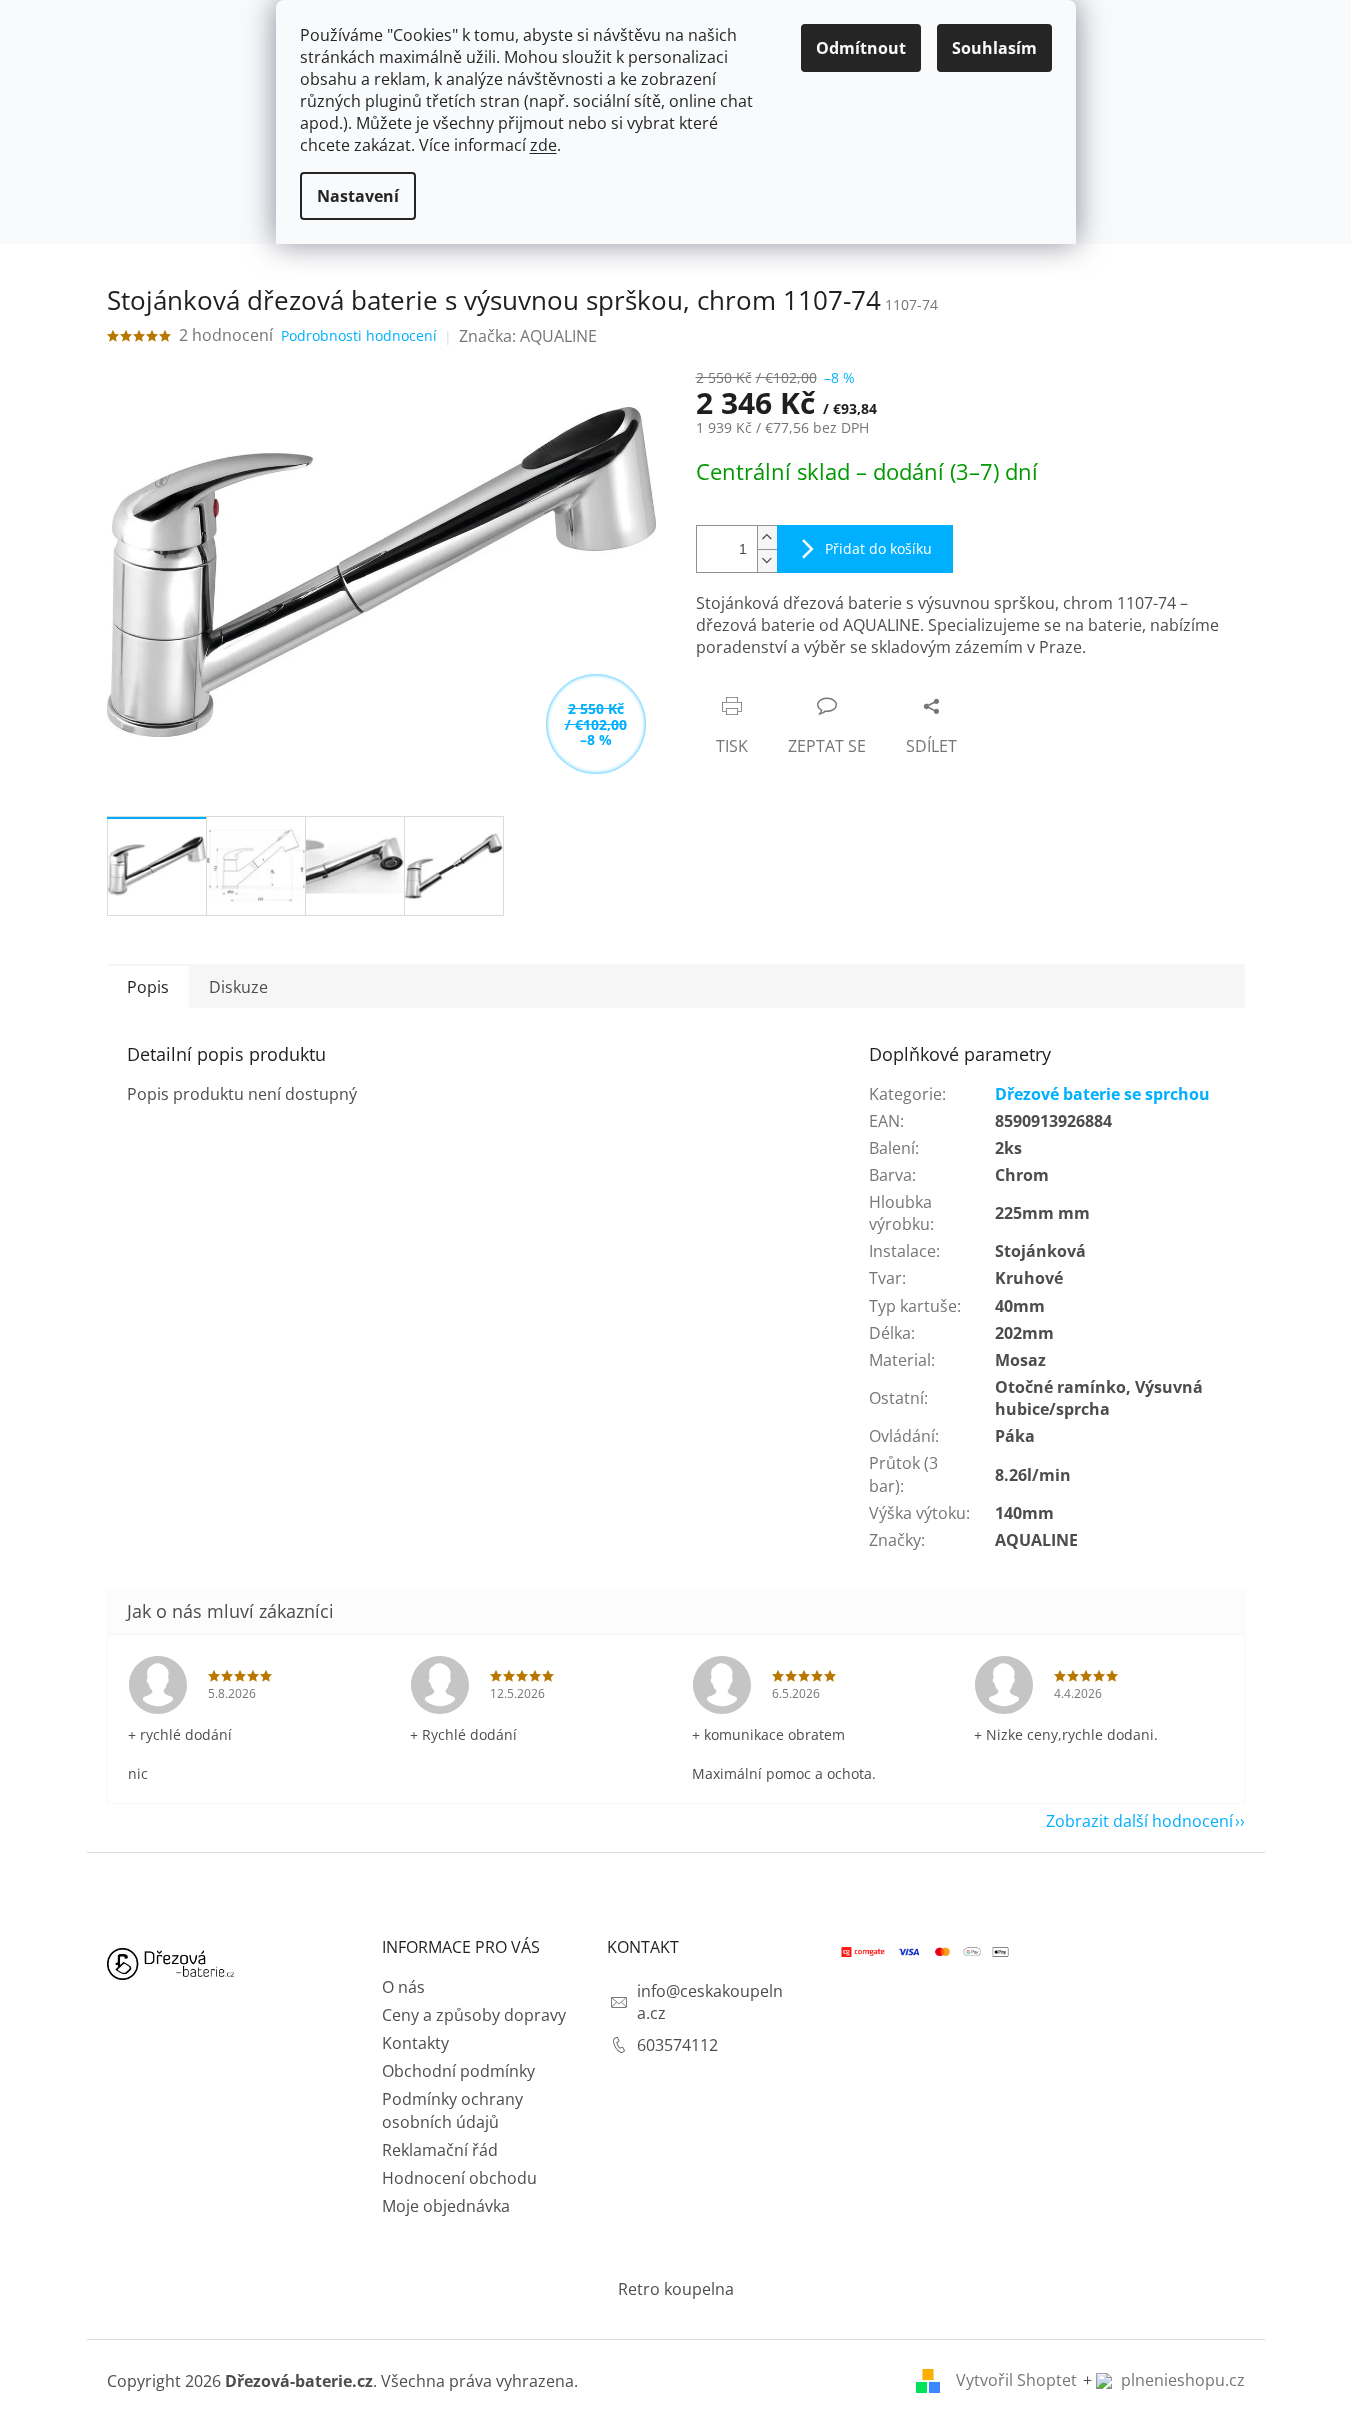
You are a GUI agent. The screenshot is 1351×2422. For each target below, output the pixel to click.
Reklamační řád (440, 2150)
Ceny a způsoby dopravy (474, 2015)
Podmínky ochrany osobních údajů (452, 2110)
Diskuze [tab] (238, 987)
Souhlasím (994, 48)
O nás (403, 1987)
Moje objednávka (446, 2206)
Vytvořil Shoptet (1016, 2380)
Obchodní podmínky (458, 2071)
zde (543, 145)
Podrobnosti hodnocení (359, 335)
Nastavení (358, 196)
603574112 (677, 2045)
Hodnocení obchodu (459, 2178)
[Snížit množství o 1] (767, 560)
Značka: (528, 336)
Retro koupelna (676, 2289)
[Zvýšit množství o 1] (767, 537)
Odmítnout (861, 48)
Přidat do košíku (878, 548)
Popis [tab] (148, 987)
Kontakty (415, 2043)
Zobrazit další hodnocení (1139, 1821)
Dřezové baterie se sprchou (1102, 1094)
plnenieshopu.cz (1181, 2380)
